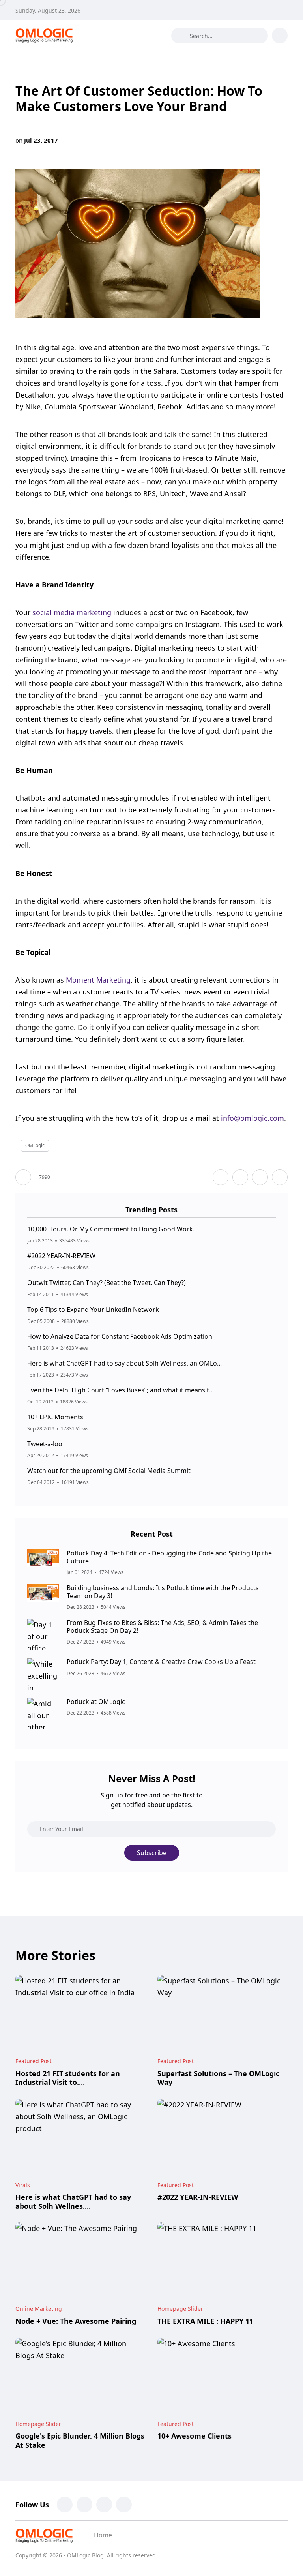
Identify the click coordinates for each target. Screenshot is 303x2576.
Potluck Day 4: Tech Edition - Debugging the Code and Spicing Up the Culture (169, 1557)
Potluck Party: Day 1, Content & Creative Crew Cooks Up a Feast (161, 1662)
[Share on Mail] (260, 1177)
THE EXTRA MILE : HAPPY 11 (205, 2321)
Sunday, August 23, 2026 (48, 10)
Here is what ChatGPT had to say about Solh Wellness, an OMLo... (124, 1364)
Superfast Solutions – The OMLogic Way (218, 2078)
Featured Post (34, 2061)
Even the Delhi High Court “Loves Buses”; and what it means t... (121, 1390)
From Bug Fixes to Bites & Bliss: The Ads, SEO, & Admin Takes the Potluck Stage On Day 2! (162, 1627)
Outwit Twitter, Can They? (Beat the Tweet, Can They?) (107, 1283)
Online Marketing (39, 2309)
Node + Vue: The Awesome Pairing (76, 2321)
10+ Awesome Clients (195, 2436)
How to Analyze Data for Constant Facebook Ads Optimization (120, 1337)
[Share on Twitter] (240, 1177)
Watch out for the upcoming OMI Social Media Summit (109, 1471)
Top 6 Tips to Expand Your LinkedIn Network (93, 1310)
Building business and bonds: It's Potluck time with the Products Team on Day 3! (163, 1592)
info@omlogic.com (252, 1118)
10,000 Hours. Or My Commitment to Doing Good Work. (111, 1229)
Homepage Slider (180, 2309)
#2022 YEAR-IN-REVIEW (61, 1256)
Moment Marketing (98, 980)
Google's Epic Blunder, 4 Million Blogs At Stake (80, 2441)
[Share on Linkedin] (280, 1177)
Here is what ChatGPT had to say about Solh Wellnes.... (73, 2202)
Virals (23, 2185)
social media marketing (72, 612)
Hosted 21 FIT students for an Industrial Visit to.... (68, 2078)
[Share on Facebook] (221, 1177)
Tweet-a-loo (45, 1444)
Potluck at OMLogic (96, 1702)
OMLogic (35, 1145)
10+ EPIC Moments (55, 1417)
